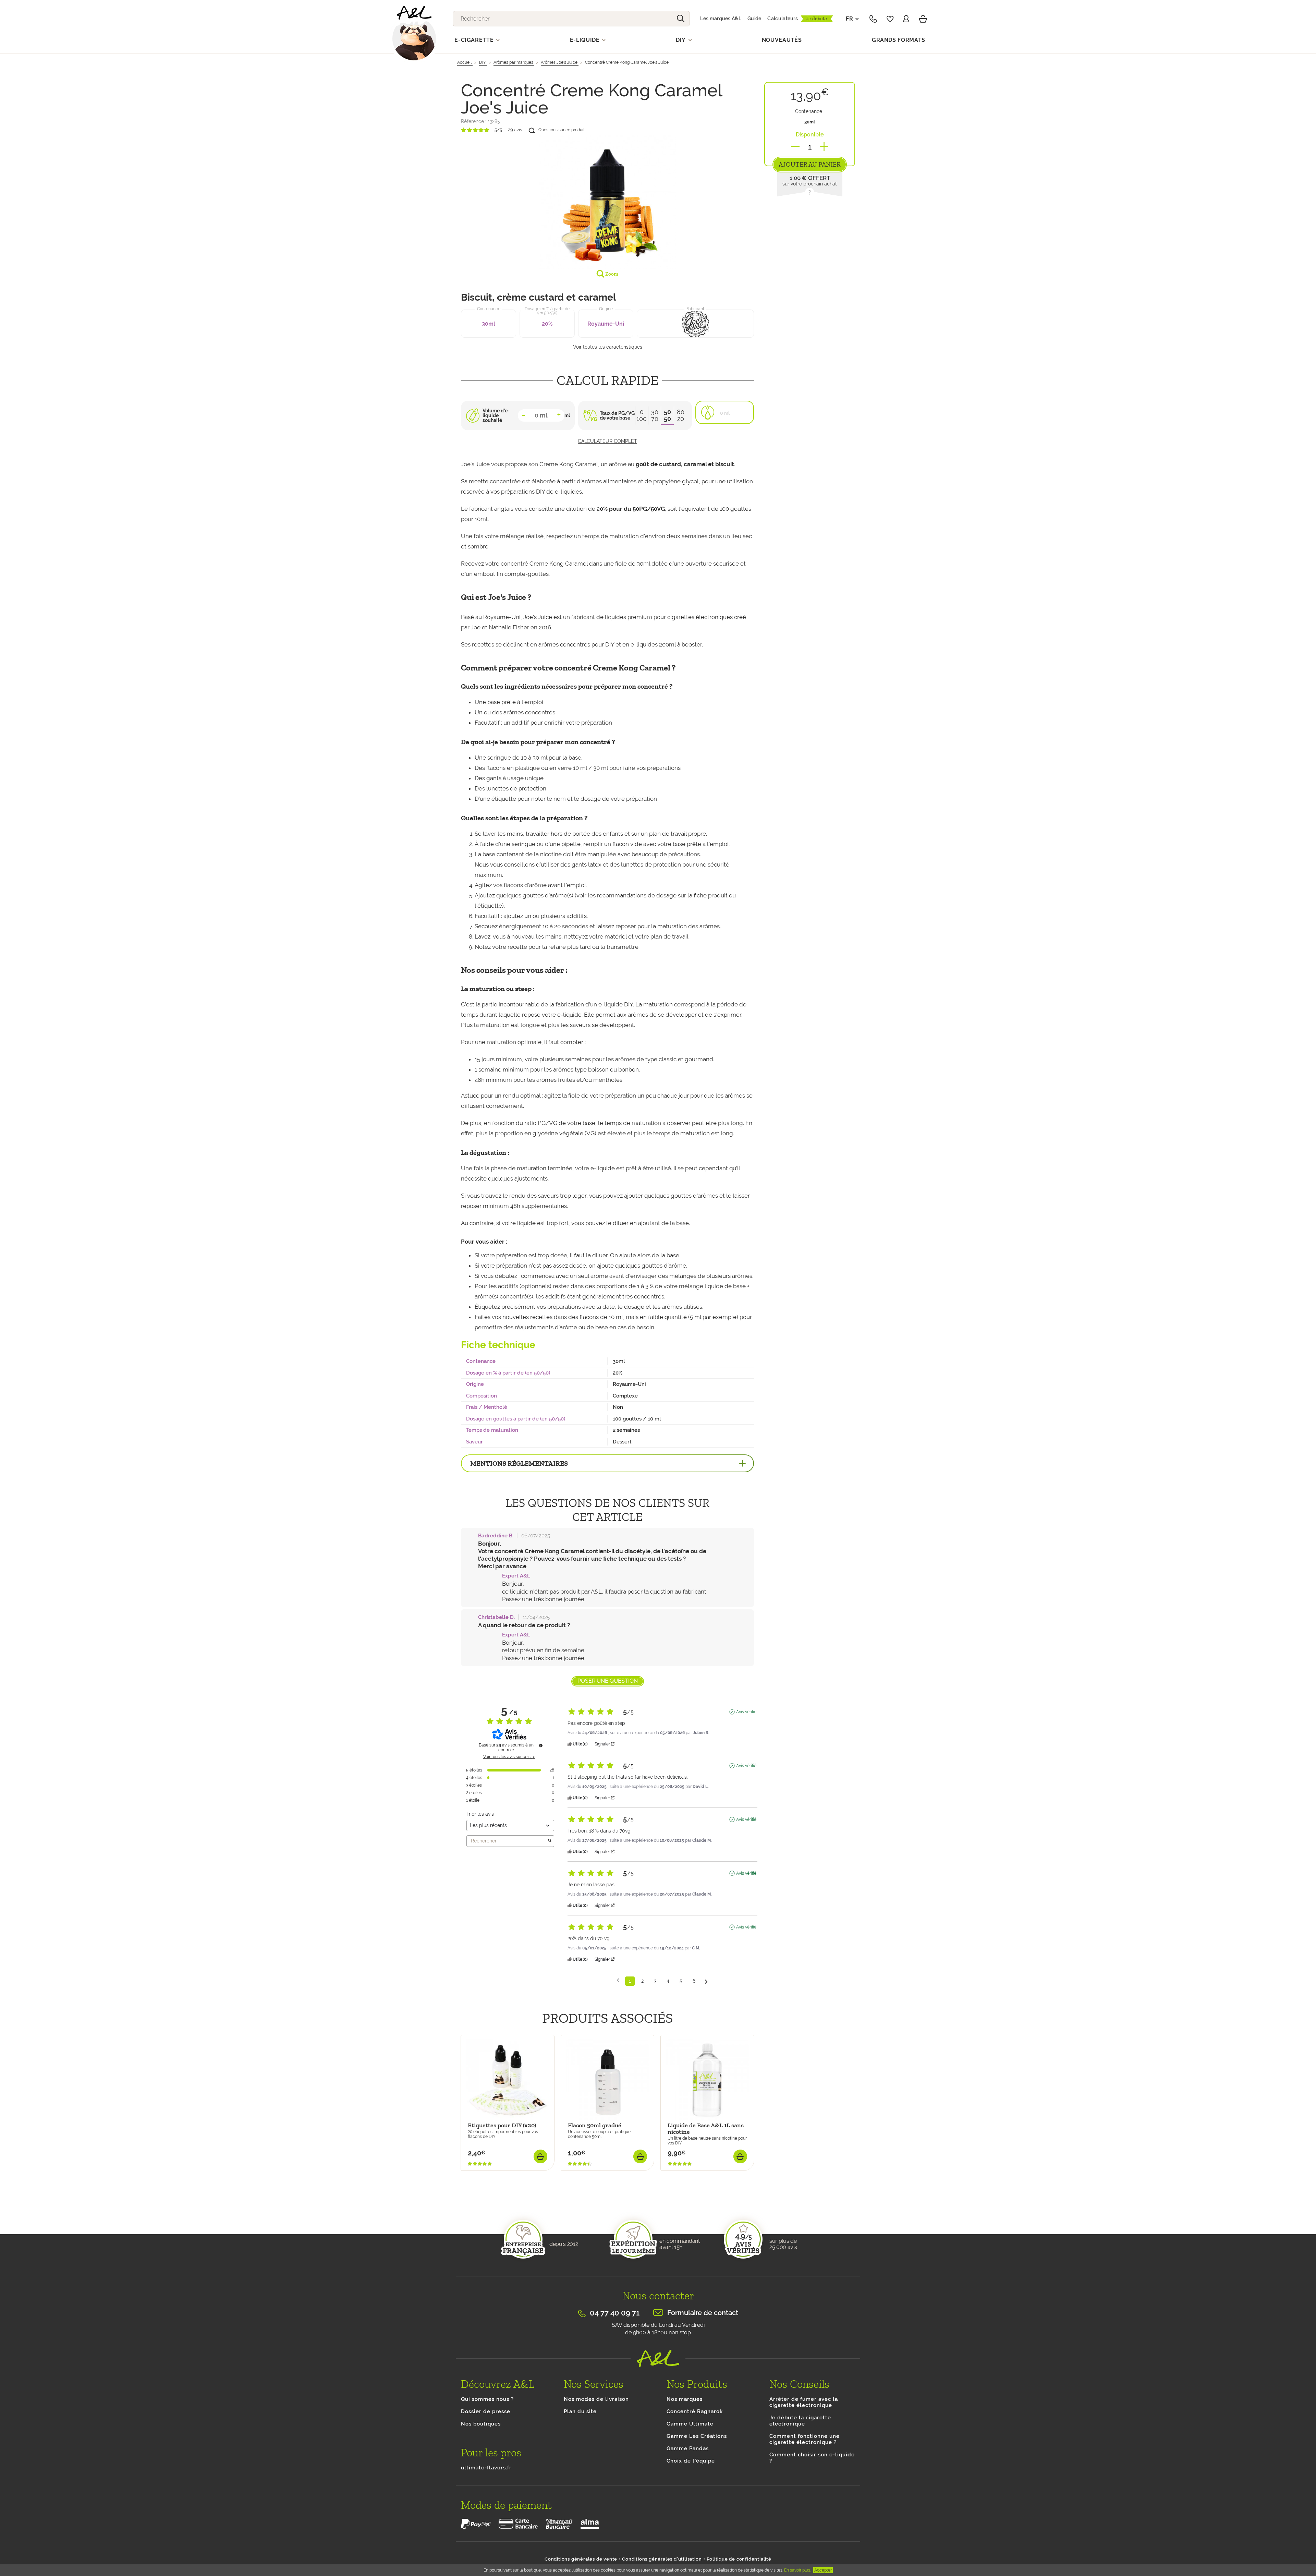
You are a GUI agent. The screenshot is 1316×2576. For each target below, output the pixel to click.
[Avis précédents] (618, 1980)
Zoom (611, 274)
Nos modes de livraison (596, 2399)
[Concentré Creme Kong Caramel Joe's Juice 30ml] (607, 201)
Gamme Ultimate (690, 2424)
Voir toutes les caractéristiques (608, 347)
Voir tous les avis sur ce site (509, 1757)
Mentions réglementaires (519, 1463)
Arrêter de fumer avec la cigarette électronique (804, 2402)
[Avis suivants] (706, 1981)
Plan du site (580, 2411)
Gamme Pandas (688, 2448)
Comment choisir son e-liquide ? (812, 2458)
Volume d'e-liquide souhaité (496, 415)
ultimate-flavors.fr (486, 2468)
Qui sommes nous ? (487, 2399)
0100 (642, 415)
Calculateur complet (607, 441)
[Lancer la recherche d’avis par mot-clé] (550, 1841)
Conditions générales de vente (581, 2559)
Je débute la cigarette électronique (800, 2421)
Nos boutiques (481, 2424)
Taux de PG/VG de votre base (617, 415)
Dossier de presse (486, 2411)
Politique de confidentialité (739, 2559)
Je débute (817, 19)
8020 (681, 415)
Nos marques (685, 2399)
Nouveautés (782, 40)
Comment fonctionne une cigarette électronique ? (805, 2439)
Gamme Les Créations (697, 2436)
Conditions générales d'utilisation (662, 2559)
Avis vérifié (746, 1712)
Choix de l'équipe (691, 2461)
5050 (667, 415)
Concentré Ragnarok (695, 2411)
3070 (655, 415)
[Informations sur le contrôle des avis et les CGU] (541, 1745)
